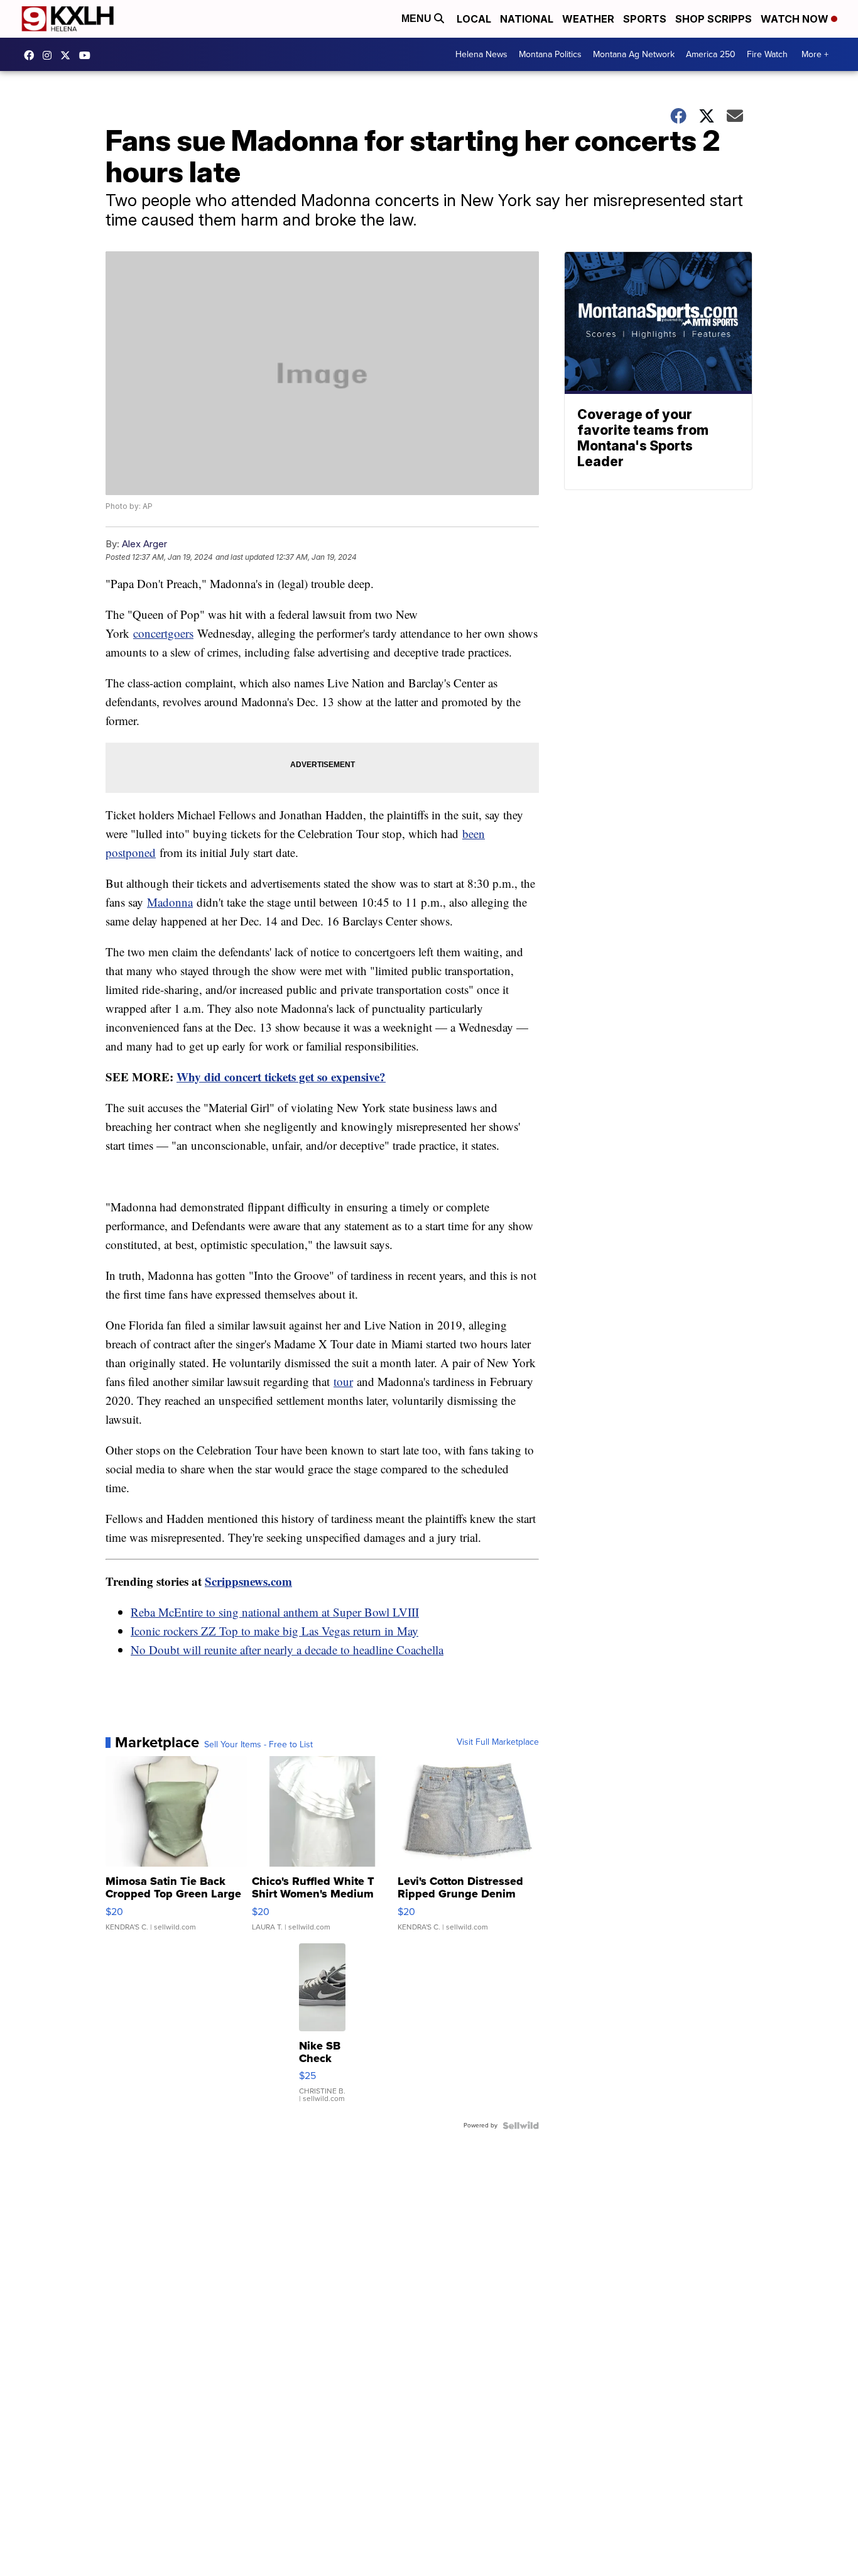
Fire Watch (767, 54)
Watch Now (796, 19)
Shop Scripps (714, 19)
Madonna (170, 902)
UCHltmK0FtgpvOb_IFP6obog (88, 55)
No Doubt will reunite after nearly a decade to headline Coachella (287, 1650)
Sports (645, 19)
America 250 (711, 54)
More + (815, 54)
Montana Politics (550, 54)
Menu (418, 19)
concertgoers (163, 633)
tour (343, 1381)
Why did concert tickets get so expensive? (281, 1077)
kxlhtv (32, 55)
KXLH (68, 55)
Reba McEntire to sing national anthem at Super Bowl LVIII (275, 1612)
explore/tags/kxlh (50, 55)
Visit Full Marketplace (498, 1742)
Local (474, 19)
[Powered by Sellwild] (521, 2126)
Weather (588, 19)
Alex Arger (144, 544)
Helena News (481, 54)
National (527, 19)
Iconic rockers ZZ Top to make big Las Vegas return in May (274, 1631)
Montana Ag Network (634, 54)
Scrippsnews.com (248, 1581)
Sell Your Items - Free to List (258, 1745)
